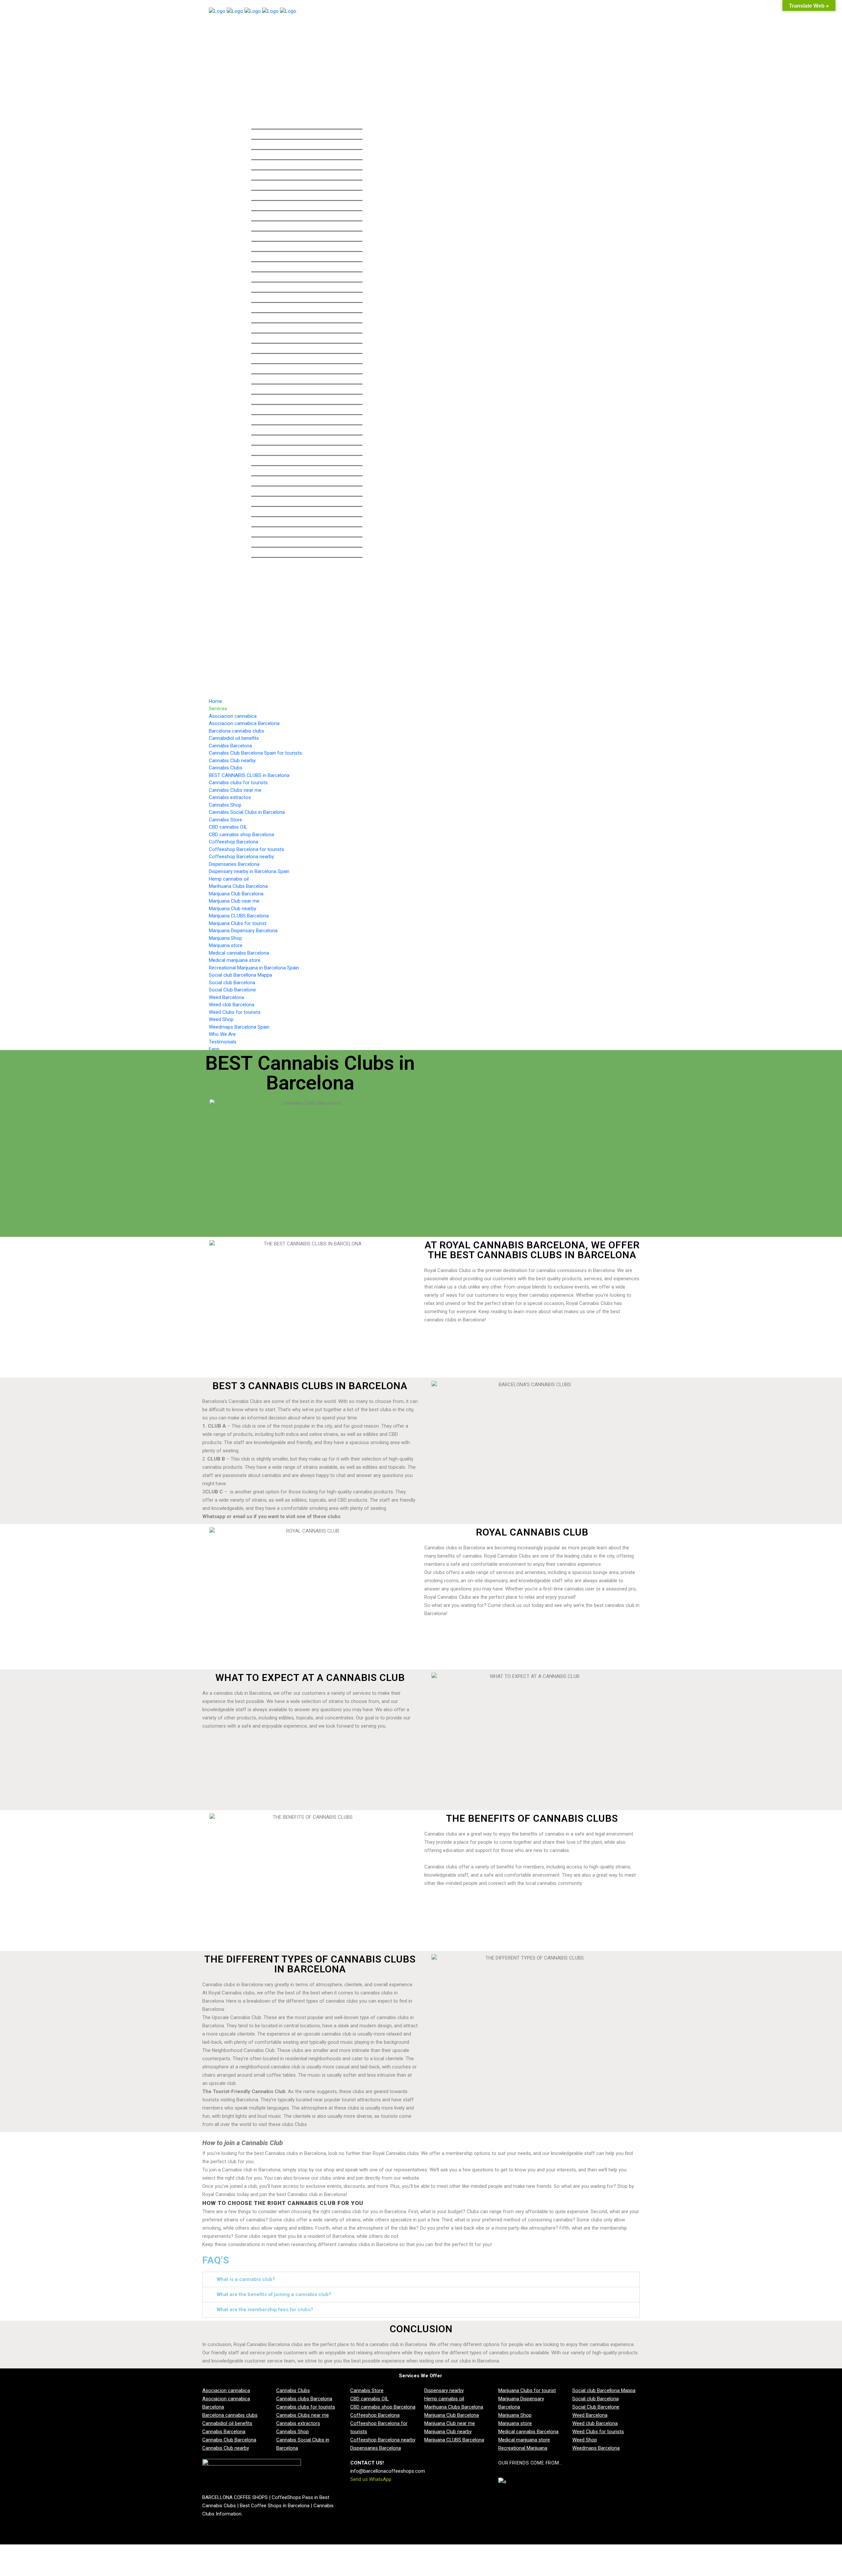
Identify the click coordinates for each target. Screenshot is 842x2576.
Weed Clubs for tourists (598, 2432)
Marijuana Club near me (450, 2423)
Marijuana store (515, 2423)
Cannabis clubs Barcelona (304, 2399)
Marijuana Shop (515, 2415)
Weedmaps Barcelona (596, 2448)
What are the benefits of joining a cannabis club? (274, 2294)
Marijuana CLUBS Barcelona (454, 2440)
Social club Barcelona (595, 2399)
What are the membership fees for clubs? (265, 2310)
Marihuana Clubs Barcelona (454, 2407)
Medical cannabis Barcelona (528, 2432)
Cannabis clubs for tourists (306, 2407)
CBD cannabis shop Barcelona (383, 2407)
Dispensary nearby (444, 2390)
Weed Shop (585, 2440)
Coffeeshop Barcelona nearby (383, 2440)
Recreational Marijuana (523, 2448)
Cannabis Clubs (293, 2390)
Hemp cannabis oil (444, 2399)
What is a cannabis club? (246, 2279)
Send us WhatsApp (371, 2479)
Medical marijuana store (524, 2440)
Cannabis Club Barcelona (229, 2440)
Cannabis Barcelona (224, 2432)
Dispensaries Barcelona (376, 2448)
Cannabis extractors (298, 2423)
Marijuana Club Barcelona (452, 2415)
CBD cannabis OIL (370, 2399)
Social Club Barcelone (596, 2407)
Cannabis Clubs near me (303, 2415)
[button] (421, 2279)
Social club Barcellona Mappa (604, 2390)
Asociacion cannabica (226, 2390)
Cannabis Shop (293, 2432)
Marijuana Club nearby (448, 2432)
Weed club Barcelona (595, 2423)
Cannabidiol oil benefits (227, 2423)
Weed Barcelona (590, 2415)
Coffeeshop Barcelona (375, 2415)
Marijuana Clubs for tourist (527, 2390)
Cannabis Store (367, 2390)
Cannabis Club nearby (226, 2448)
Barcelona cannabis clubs (230, 2415)
